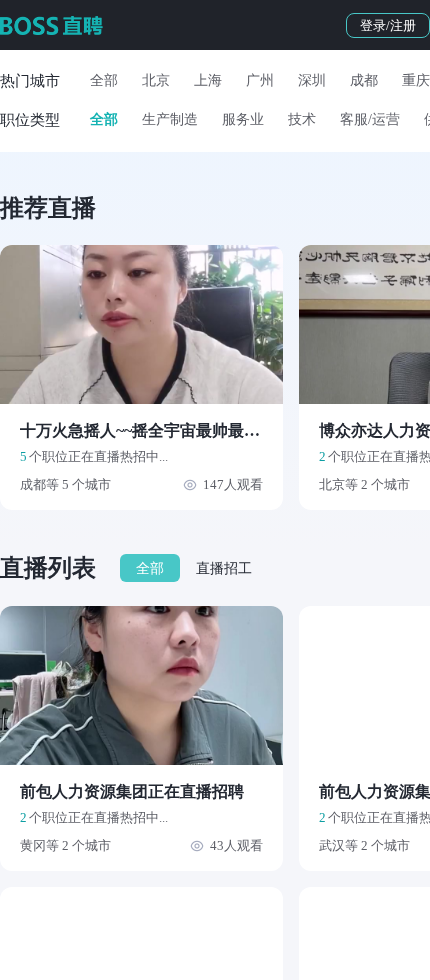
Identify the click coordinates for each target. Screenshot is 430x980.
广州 (260, 80)
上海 (208, 80)
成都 (364, 80)
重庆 (416, 80)
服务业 (243, 119)
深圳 (312, 80)
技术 (302, 119)
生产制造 (170, 119)
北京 (156, 80)
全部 (104, 80)
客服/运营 (370, 119)
